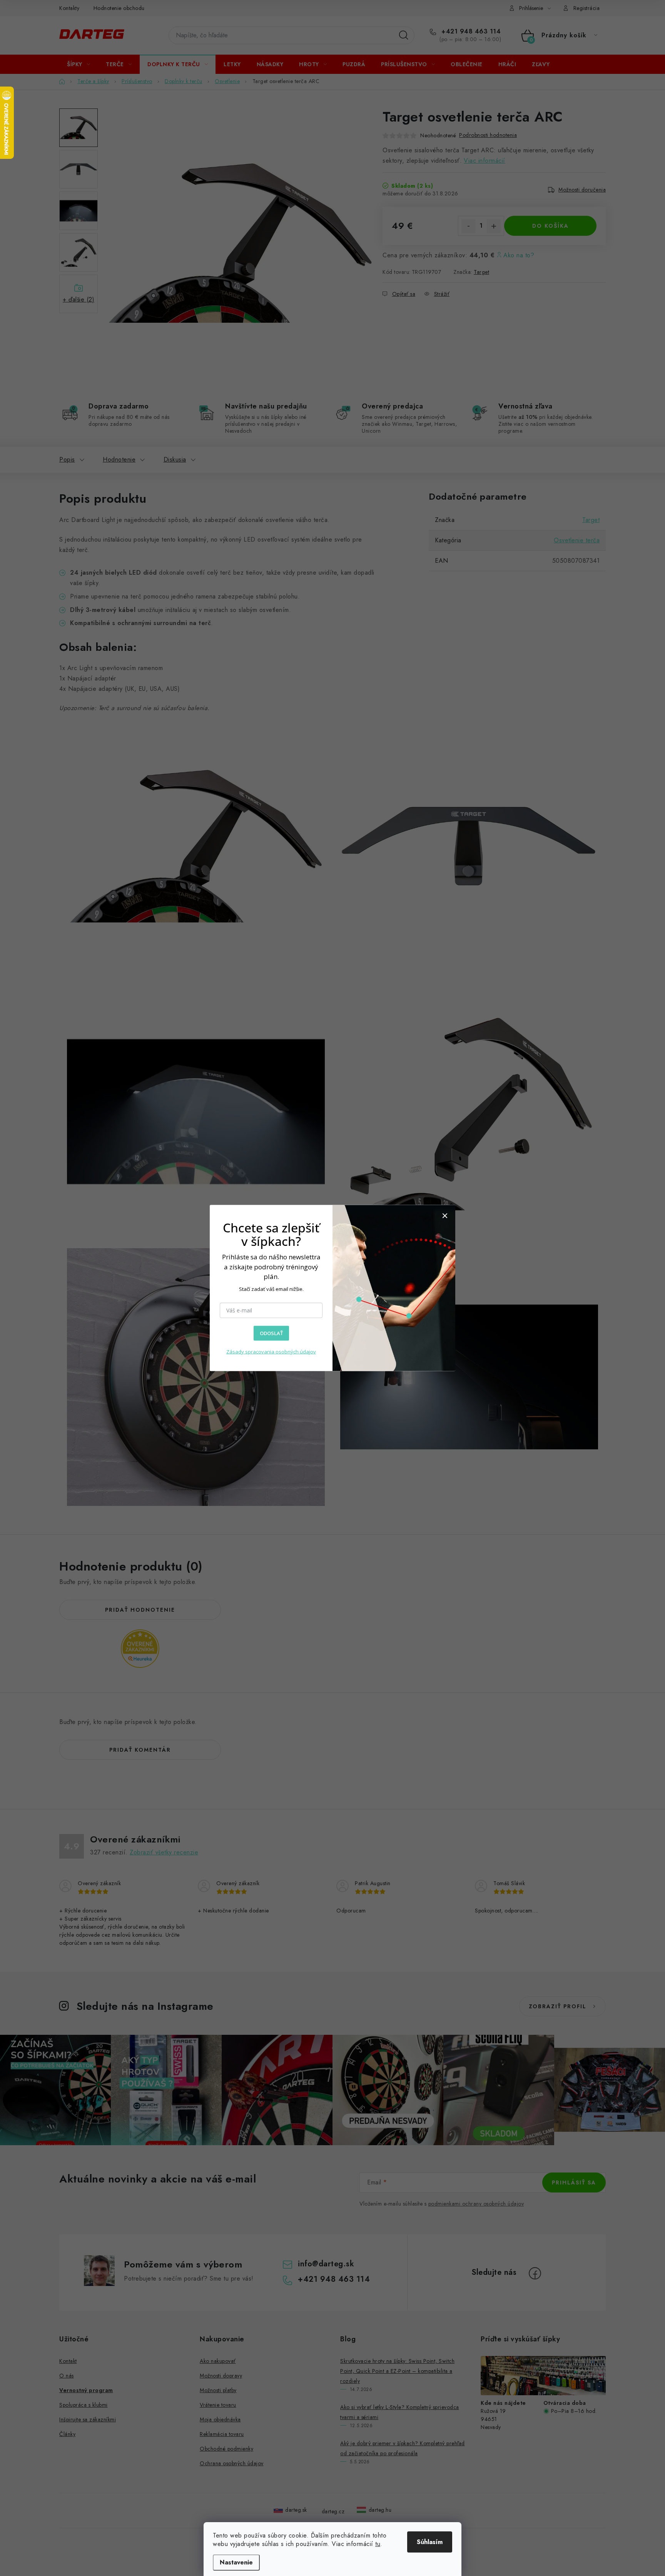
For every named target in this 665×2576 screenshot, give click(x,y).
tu (378, 2544)
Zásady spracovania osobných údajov (271, 1352)
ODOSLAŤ (271, 1333)
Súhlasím (430, 2542)
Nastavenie (236, 2562)
